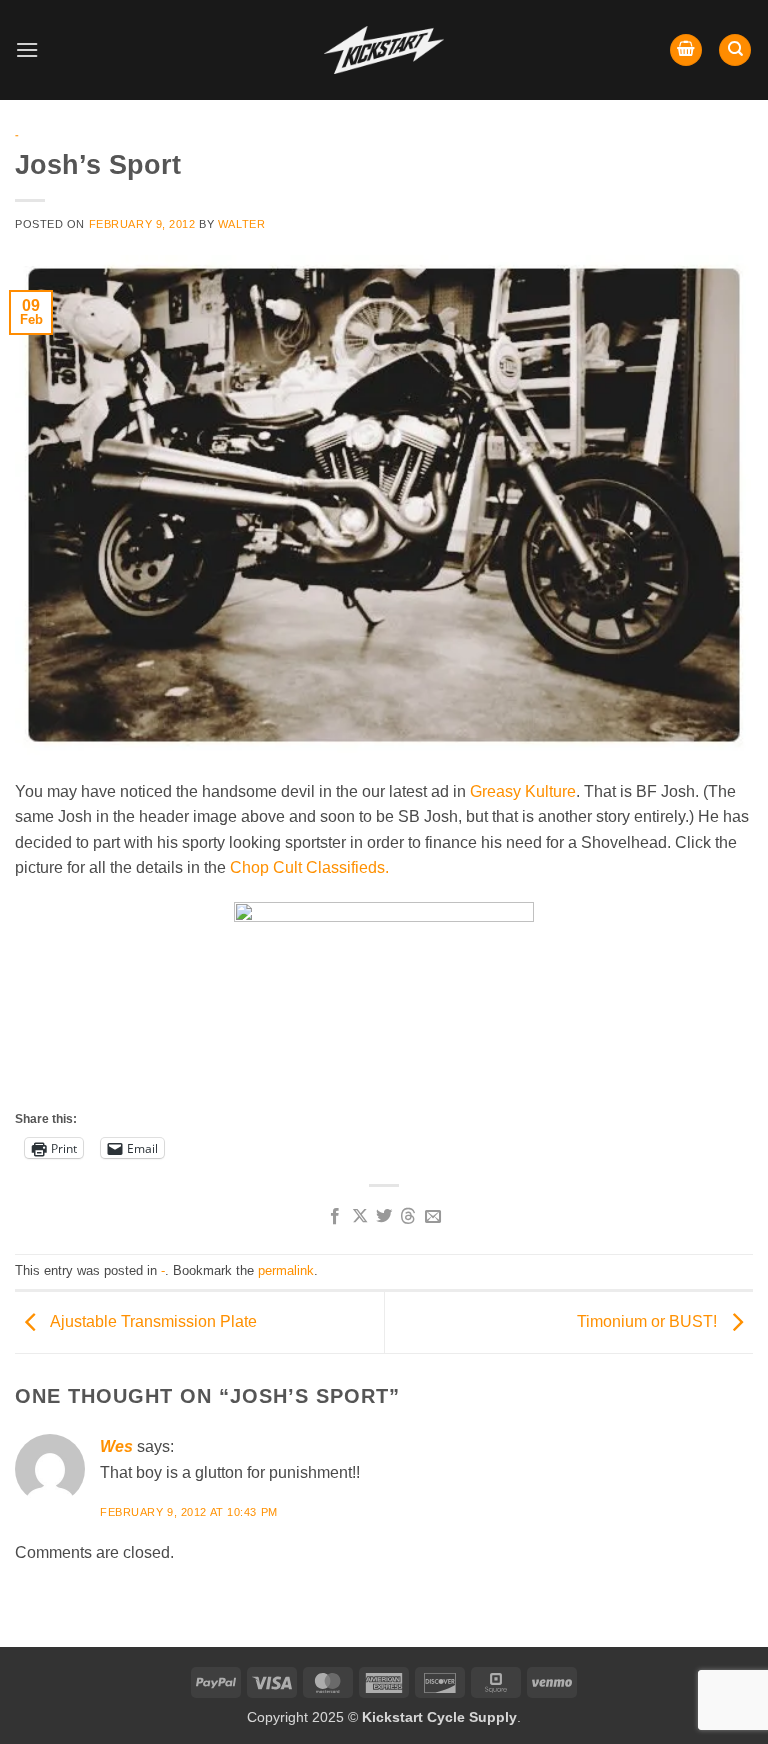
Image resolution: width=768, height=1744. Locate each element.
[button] (27, 49)
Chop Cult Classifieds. (309, 867)
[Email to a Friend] (433, 1217)
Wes (116, 1446)
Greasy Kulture (523, 791)
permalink (286, 1270)
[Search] (735, 50)
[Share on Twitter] (384, 1217)
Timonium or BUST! (649, 1321)
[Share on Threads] (408, 1217)
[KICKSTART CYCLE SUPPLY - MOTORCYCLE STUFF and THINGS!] (384, 49)
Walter (241, 224)
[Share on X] (359, 1217)
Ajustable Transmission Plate (152, 1321)
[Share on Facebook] (335, 1217)
